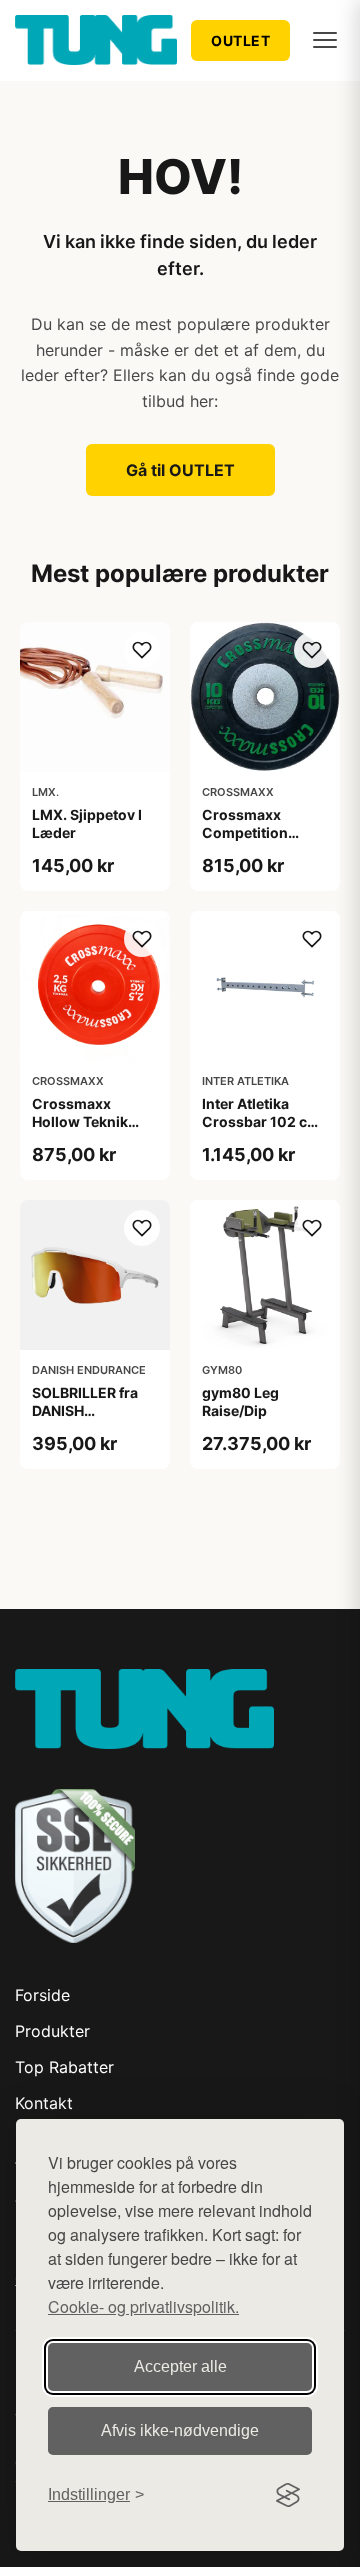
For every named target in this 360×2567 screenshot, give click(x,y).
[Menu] (325, 40)
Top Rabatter (64, 2067)
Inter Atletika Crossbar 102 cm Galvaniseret (261, 1121)
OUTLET (240, 40)
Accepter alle (180, 2366)
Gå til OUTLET (180, 470)
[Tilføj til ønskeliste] (142, 650)
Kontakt (44, 2103)
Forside (42, 1995)
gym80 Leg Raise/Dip (240, 1401)
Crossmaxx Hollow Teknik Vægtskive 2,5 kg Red (90, 1131)
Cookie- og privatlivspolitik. (143, 2306)
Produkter (52, 2031)
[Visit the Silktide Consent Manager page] (288, 2495)
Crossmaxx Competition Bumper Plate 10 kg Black (257, 842)
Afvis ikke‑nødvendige (180, 2430)
